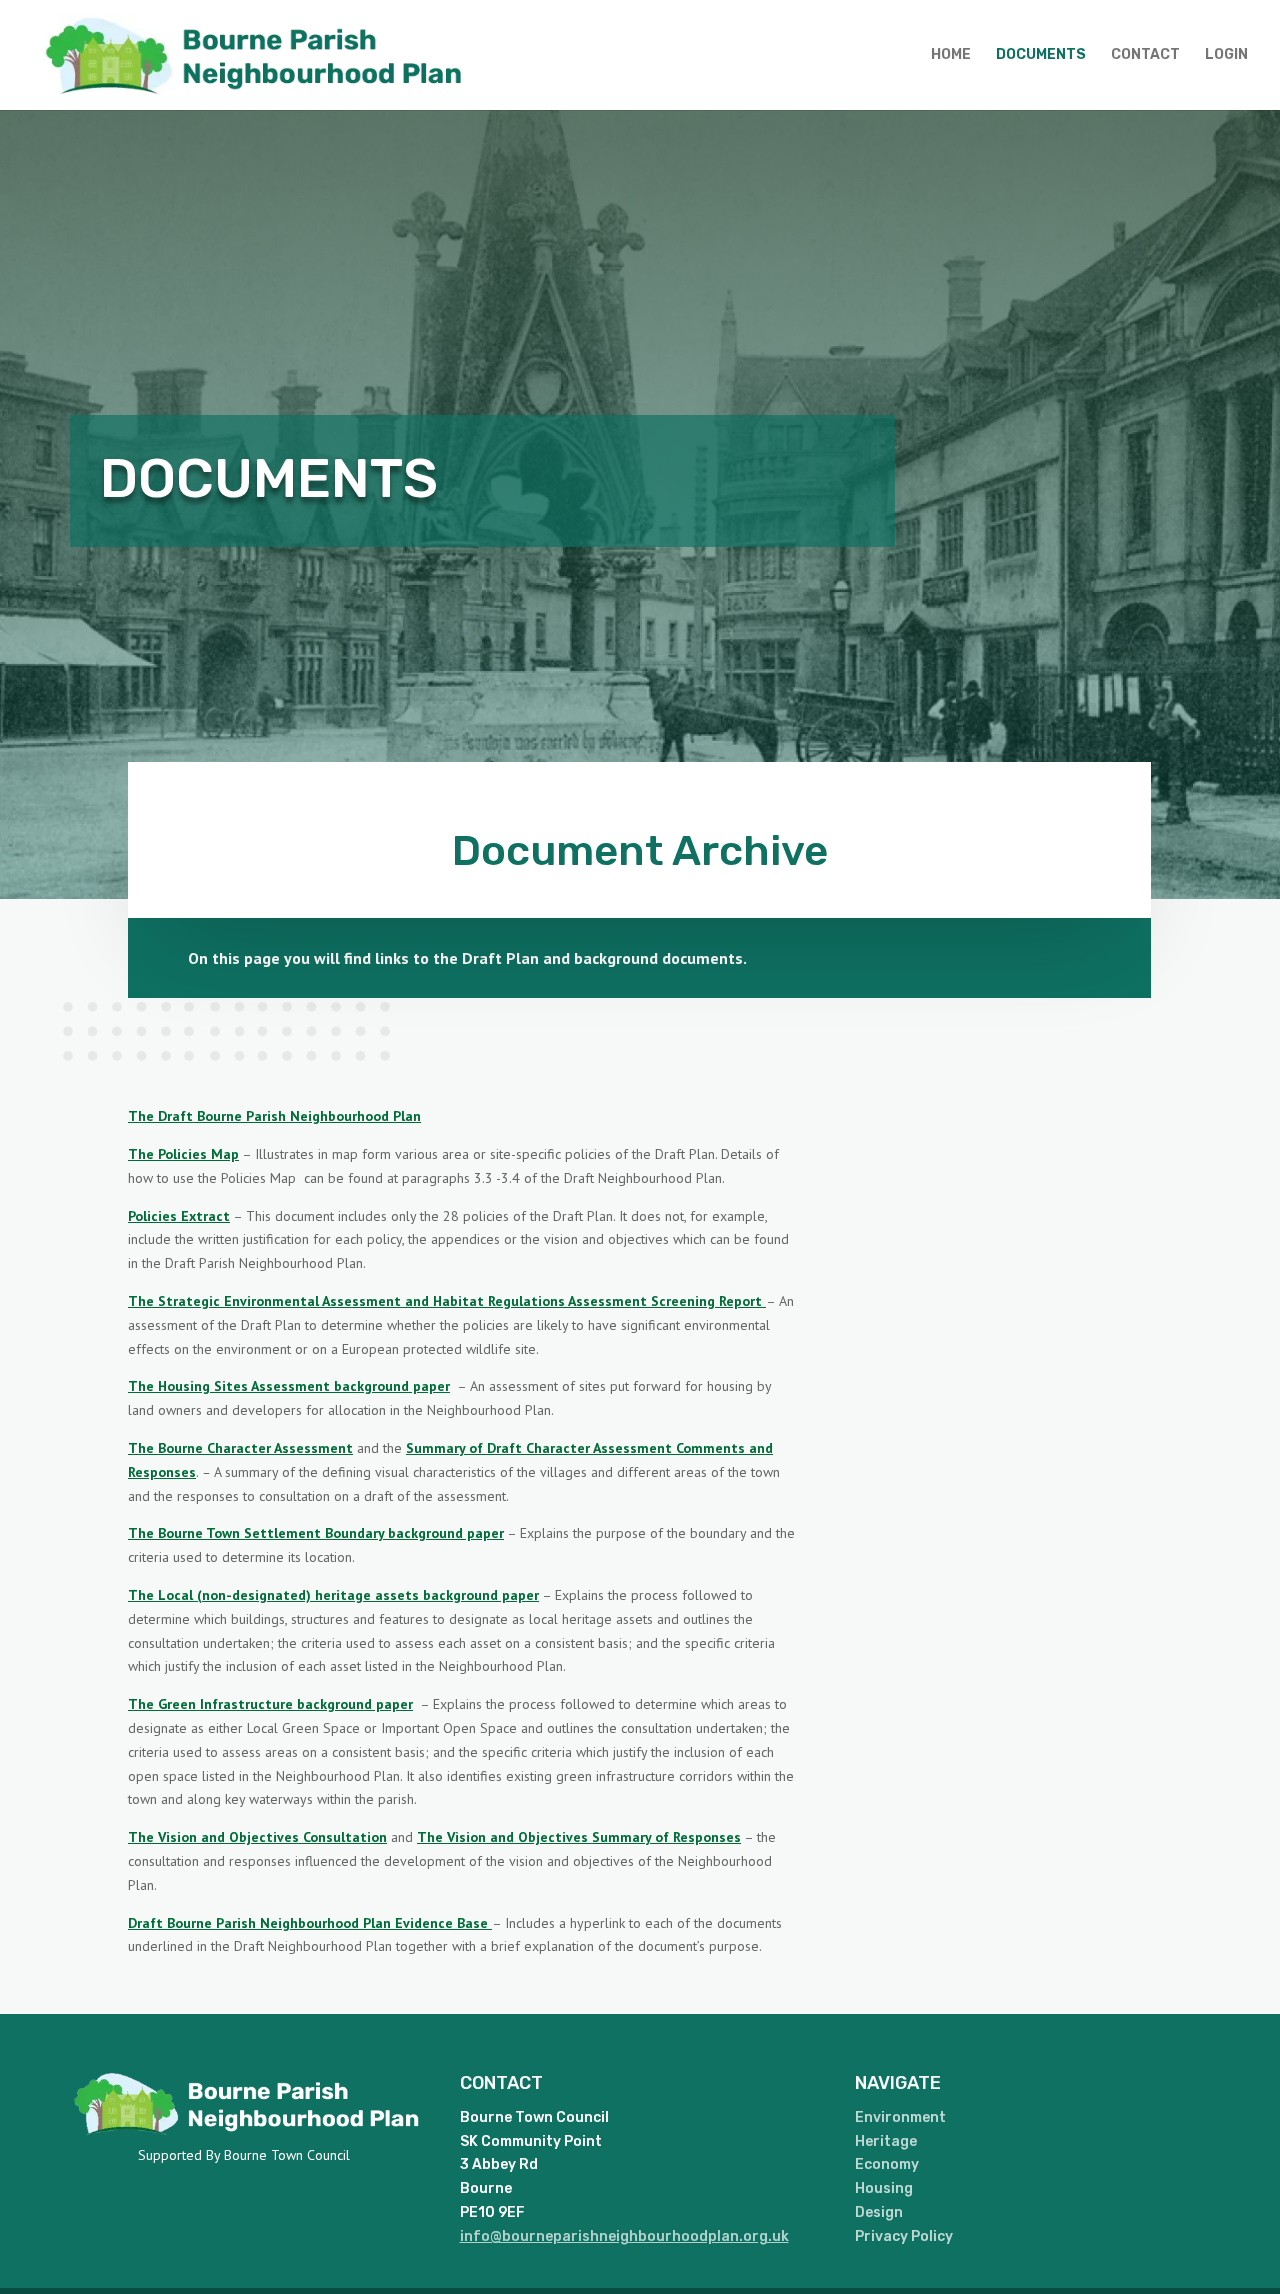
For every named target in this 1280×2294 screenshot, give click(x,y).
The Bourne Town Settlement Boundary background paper (316, 1533)
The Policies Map (183, 1154)
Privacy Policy (904, 2236)
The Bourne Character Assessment (240, 1448)
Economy (887, 2164)
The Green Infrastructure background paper (270, 1704)
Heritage (886, 2141)
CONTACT (1145, 55)
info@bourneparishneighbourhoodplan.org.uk (624, 2236)
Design (879, 2212)
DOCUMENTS (1041, 55)
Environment (900, 2117)
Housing (884, 2188)
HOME (951, 55)
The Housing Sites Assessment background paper (289, 1386)
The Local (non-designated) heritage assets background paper (333, 1595)
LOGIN (1226, 55)
